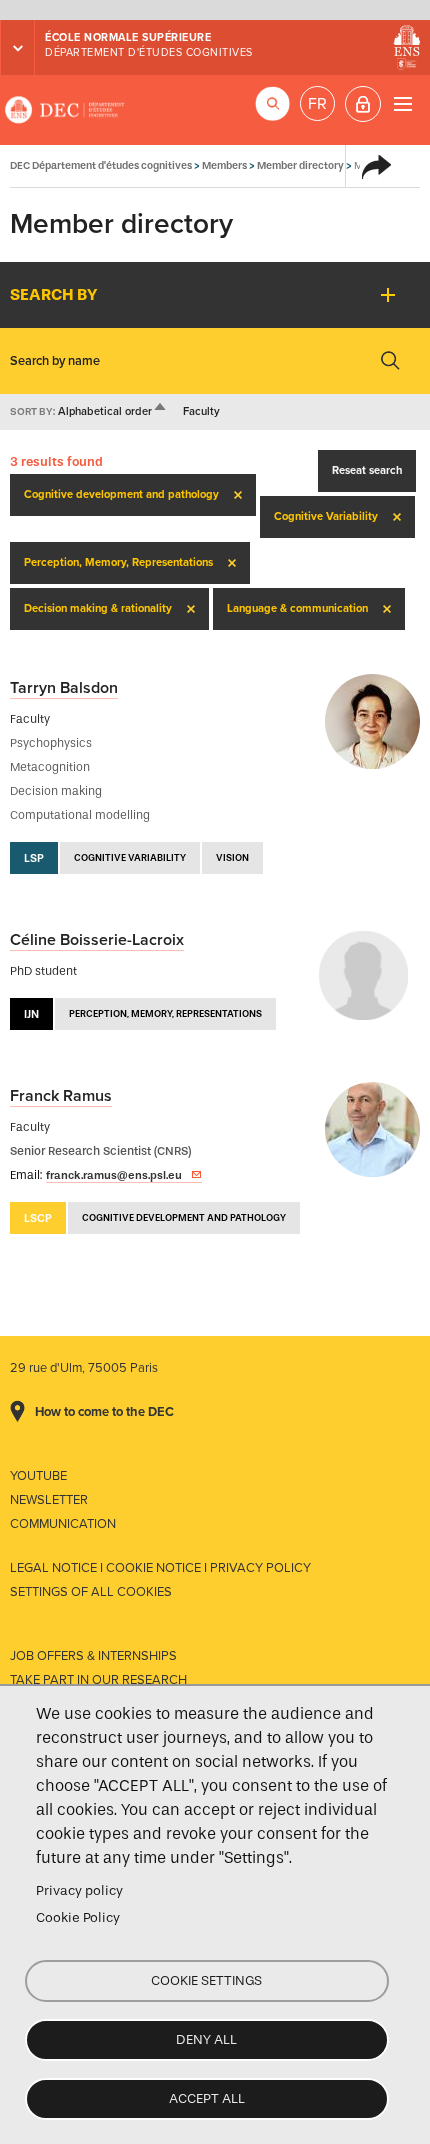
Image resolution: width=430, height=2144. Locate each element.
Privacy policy (79, 1890)
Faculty (201, 411)
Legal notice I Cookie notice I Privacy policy (160, 1568)
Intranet (363, 104)
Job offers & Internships (93, 1656)
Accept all (207, 2098)
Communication (63, 1524)
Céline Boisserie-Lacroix (97, 940)
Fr (317, 104)
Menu (402, 103)
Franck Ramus (61, 1096)
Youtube (38, 1476)
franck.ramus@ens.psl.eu (114, 1175)
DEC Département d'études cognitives (65, 110)
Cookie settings (206, 1980)
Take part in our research (98, 1680)
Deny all (206, 2039)
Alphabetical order (113, 411)
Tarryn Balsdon (64, 688)
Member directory (300, 165)
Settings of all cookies (91, 1592)
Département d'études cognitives (149, 52)
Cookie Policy (78, 1917)
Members (224, 165)
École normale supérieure (128, 37)
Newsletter (49, 1500)
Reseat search (367, 470)
